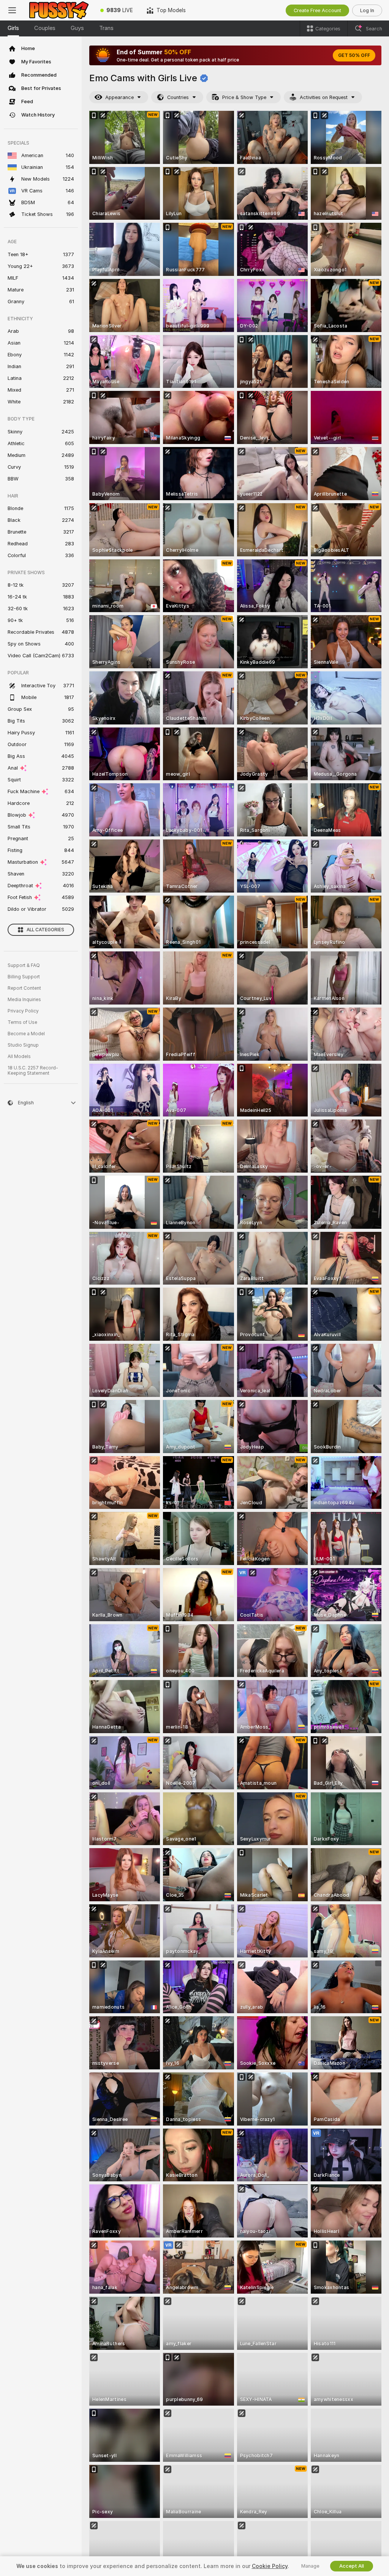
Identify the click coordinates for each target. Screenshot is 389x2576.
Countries (178, 97)
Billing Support (24, 977)
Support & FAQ (24, 965)
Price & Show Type (244, 97)
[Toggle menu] (12, 10)
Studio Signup (23, 1045)
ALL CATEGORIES (45, 930)
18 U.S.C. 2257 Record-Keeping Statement (33, 1071)
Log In (367, 10)
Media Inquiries (24, 1000)
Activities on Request (324, 97)
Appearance (119, 97)
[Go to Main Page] (59, 10)
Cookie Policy (270, 2566)
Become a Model (26, 1034)
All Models (19, 1057)
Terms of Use (22, 1022)
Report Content (24, 988)
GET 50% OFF (354, 55)
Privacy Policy (23, 1011)
